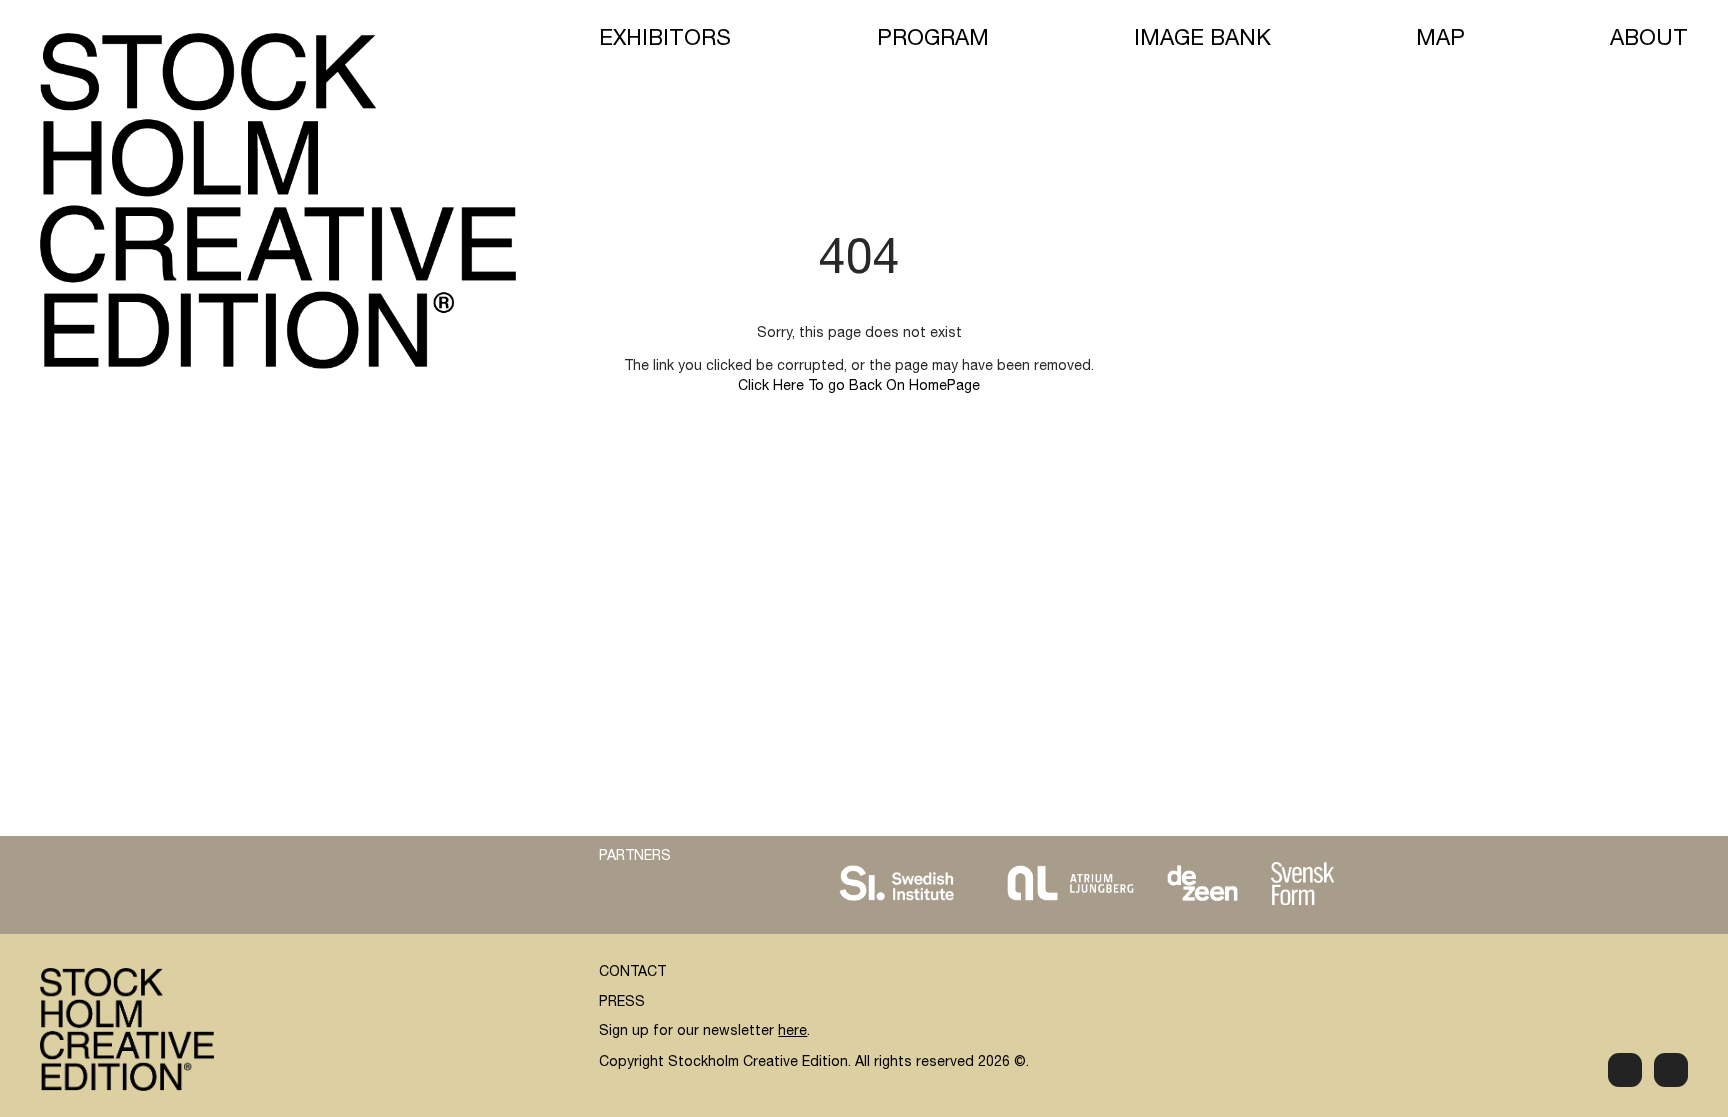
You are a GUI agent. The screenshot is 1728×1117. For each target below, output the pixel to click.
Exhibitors (665, 40)
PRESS (622, 1003)
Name (1194, 830)
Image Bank (1202, 40)
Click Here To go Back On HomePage (859, 387)
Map (1440, 40)
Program (933, 40)
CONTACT (632, 973)
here (792, 1032)
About (1649, 40)
